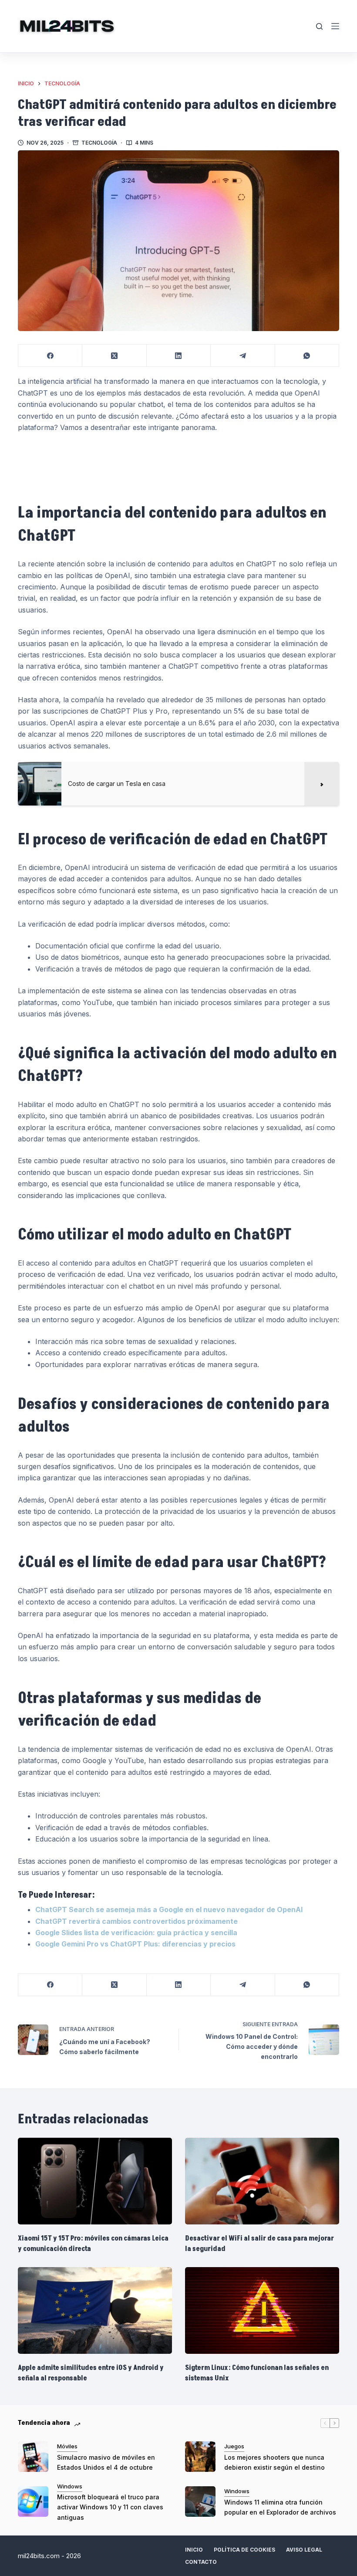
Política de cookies (244, 2550)
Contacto (201, 2562)
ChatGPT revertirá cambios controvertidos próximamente (136, 1921)
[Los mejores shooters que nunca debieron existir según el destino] (200, 2457)
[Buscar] (319, 26)
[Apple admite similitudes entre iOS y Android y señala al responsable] (95, 2310)
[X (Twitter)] (114, 356)
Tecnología (99, 143)
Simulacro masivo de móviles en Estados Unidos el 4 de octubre (106, 2462)
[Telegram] (243, 356)
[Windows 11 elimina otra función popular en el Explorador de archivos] (200, 2502)
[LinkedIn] (179, 356)
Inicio (194, 2550)
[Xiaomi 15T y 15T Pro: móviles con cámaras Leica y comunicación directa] (95, 2181)
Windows (70, 2486)
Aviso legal (304, 2550)
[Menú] (335, 26)
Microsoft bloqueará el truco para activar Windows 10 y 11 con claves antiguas (110, 2507)
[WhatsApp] (307, 356)
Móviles (67, 2446)
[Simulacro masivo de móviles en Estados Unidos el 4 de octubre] (33, 2457)
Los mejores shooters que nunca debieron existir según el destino (274, 2462)
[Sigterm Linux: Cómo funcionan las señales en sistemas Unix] (262, 2310)
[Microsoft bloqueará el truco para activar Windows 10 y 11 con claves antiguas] (33, 2502)
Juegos (234, 2446)
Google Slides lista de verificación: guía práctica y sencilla (136, 1933)
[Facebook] (50, 356)
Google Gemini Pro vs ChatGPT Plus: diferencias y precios (135, 1944)
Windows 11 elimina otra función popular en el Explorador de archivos (280, 2507)
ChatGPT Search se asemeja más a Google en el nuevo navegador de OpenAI (169, 1909)
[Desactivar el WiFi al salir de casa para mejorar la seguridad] (262, 2181)
